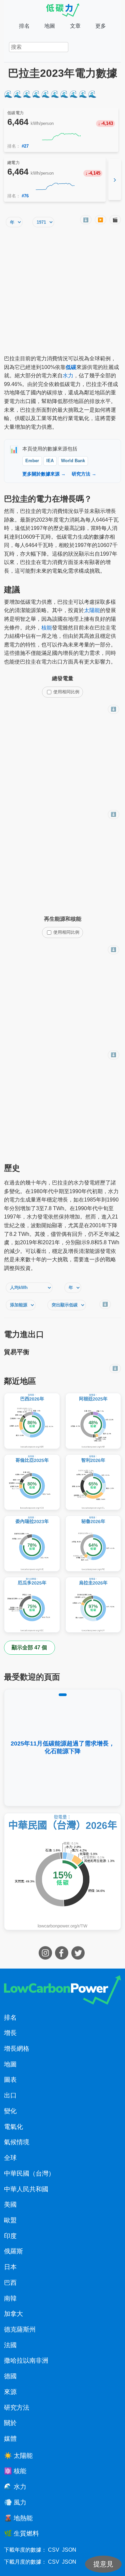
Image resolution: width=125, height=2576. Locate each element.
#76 (25, 196)
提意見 (103, 2564)
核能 (47, 628)
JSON (69, 2550)
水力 (68, 376)
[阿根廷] (93, 1421)
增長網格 (17, 2049)
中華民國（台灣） (29, 2173)
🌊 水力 (15, 2487)
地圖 (50, 26)
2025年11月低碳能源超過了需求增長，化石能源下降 (63, 1747)
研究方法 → (84, 474)
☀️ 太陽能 (18, 2456)
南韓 (10, 2298)
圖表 (10, 2080)
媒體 (10, 2439)
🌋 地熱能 (18, 2518)
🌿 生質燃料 (21, 2533)
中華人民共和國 (26, 2189)
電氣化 (13, 2127)
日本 (10, 2267)
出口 (10, 2095)
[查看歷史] (61, 137)
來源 (10, 2392)
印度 (10, 2236)
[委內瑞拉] (32, 1543)
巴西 (10, 2283)
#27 (25, 146)
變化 (10, 2111)
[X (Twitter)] (79, 1958)
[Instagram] (46, 1958)
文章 (75, 26)
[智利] (93, 1482)
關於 (10, 2423)
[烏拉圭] (93, 1605)
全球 (10, 2158)
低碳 (71, 367)
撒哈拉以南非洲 (26, 2360)
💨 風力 (15, 2502)
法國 (10, 2345)
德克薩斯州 (20, 2329)
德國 (10, 2376)
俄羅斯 (13, 2251)
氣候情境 (17, 2142)
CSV (54, 2550)
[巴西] (32, 1421)
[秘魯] (93, 1543)
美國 (10, 2204)
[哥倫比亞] (32, 1482)
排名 (24, 26)
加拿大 (13, 2314)
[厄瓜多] (32, 1605)
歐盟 (10, 2220)
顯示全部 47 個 (29, 1647)
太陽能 (92, 610)
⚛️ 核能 (15, 2471)
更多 (101, 26)
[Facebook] (62, 1958)
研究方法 (17, 2408)
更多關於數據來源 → (44, 474)
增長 (10, 2033)
